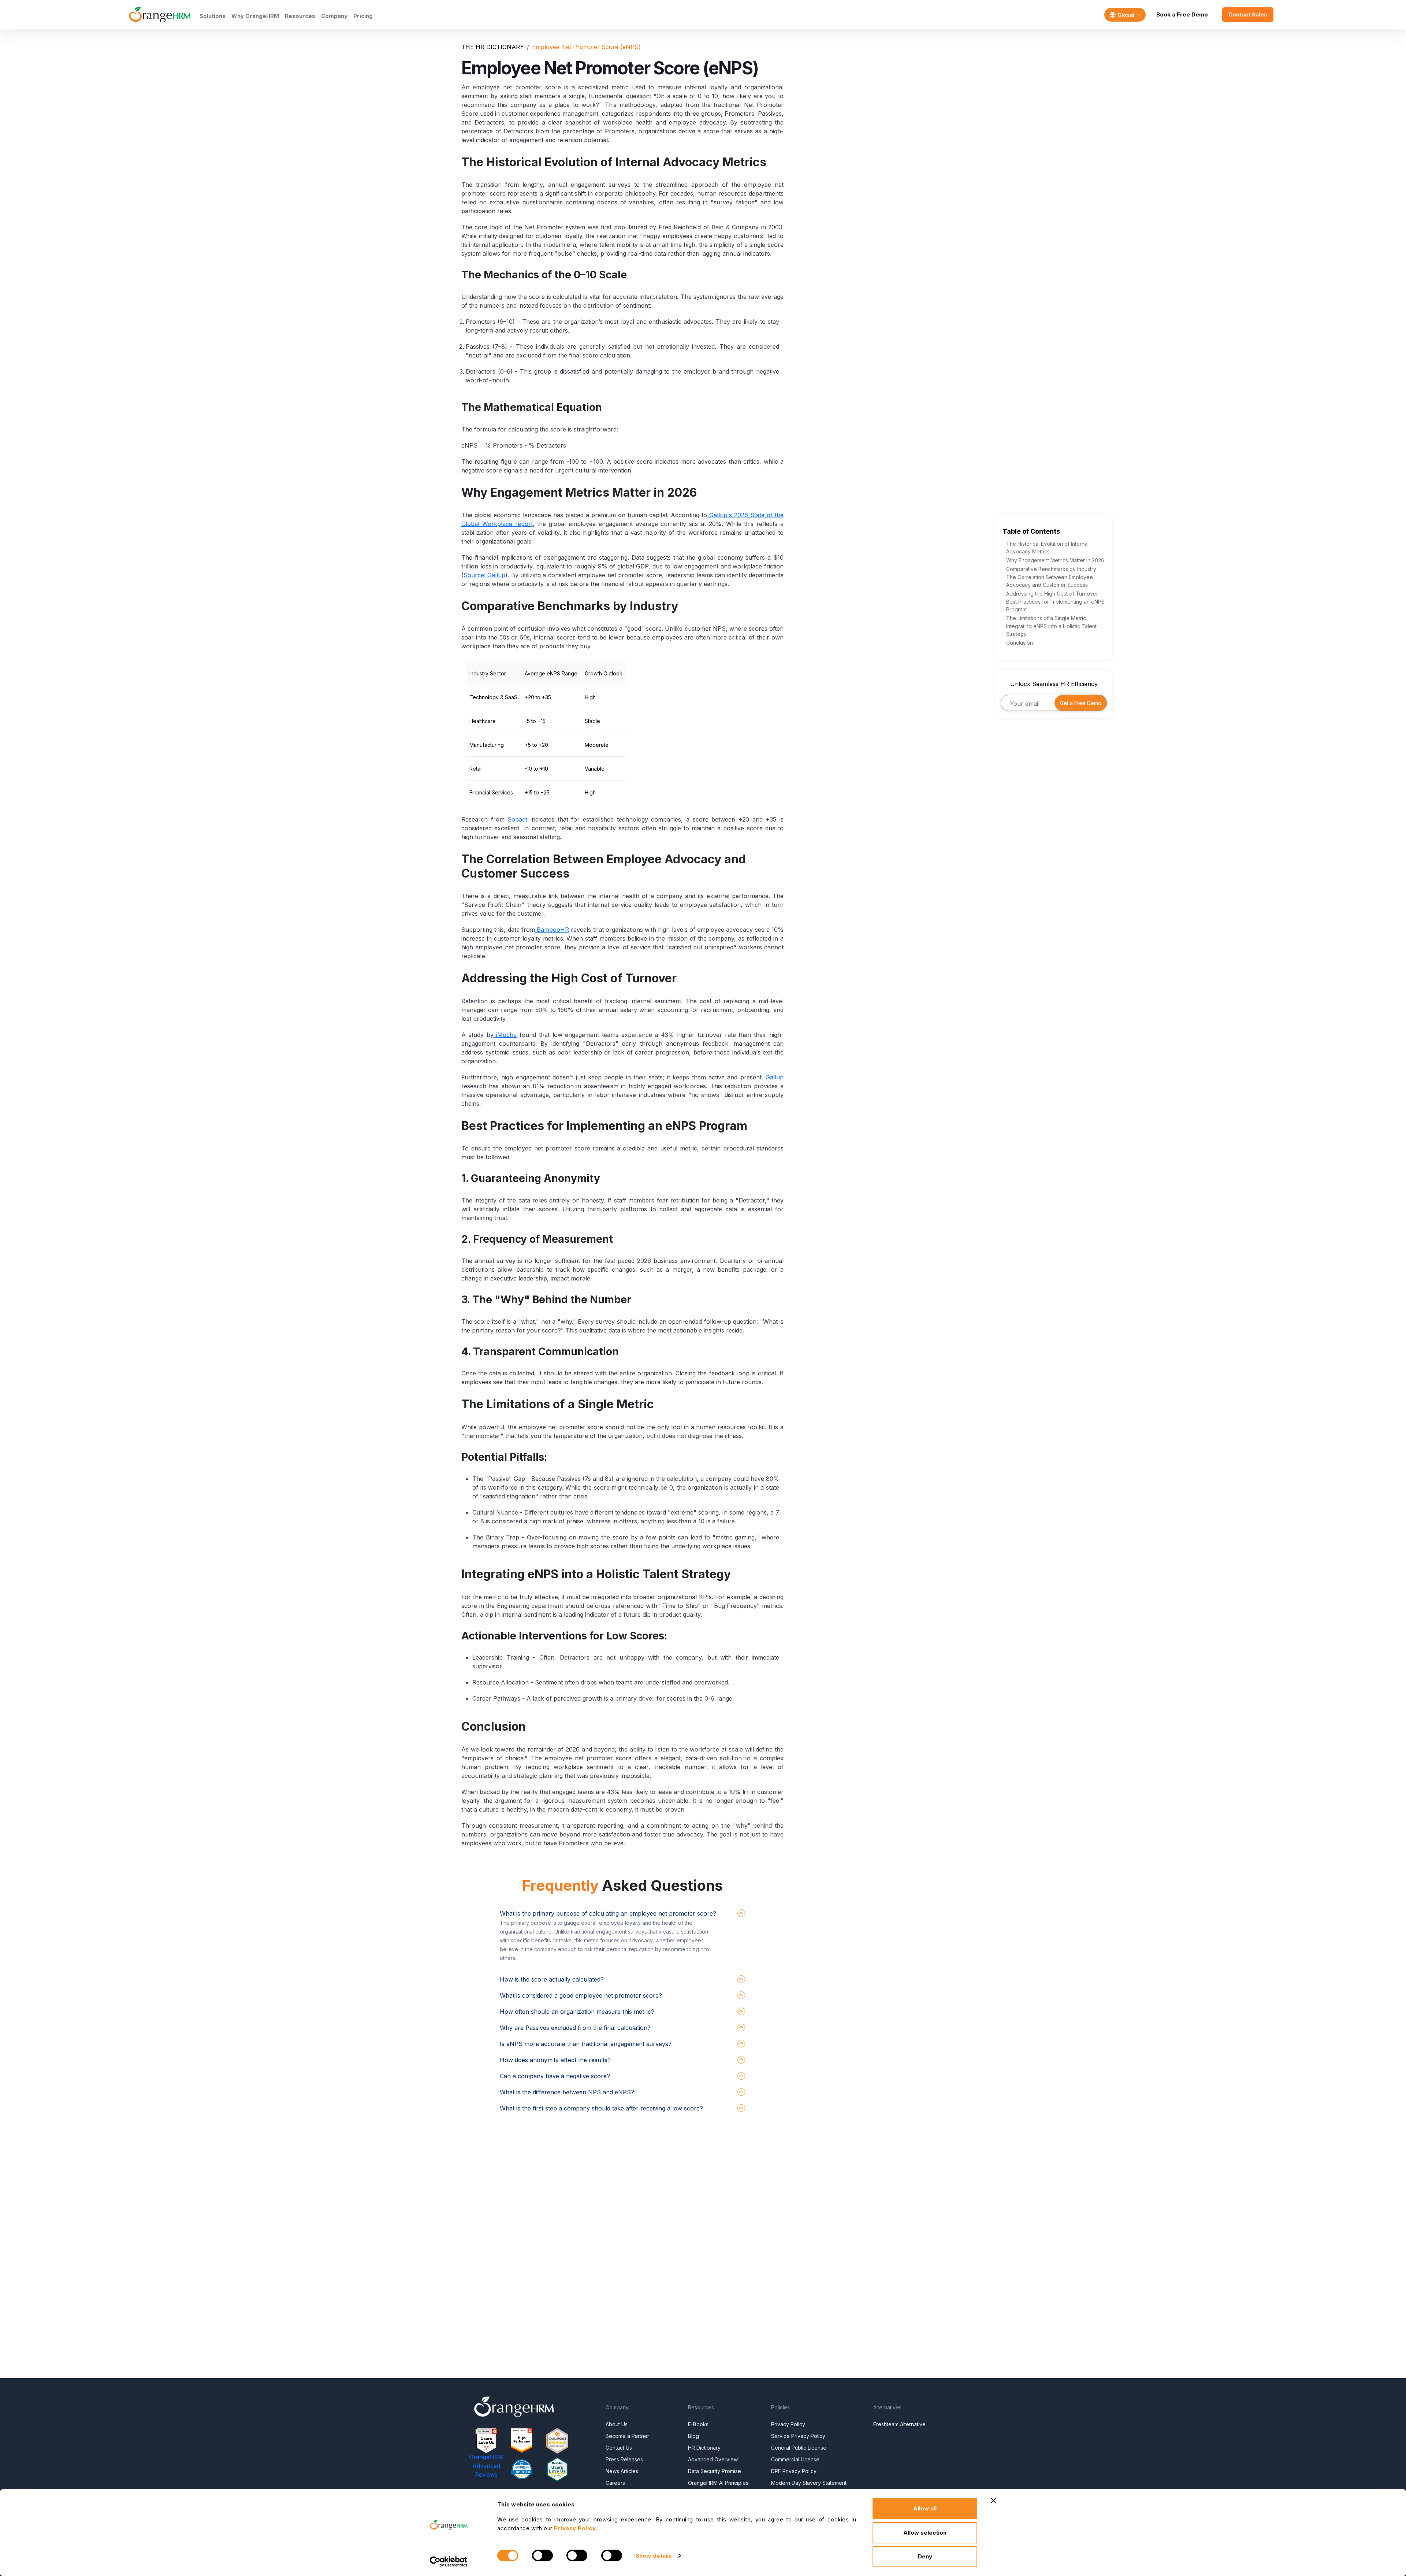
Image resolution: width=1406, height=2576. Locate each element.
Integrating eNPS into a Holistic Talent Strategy (1051, 630)
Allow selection (925, 2533)
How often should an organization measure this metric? (577, 2012)
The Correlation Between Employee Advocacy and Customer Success (1050, 581)
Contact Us (619, 2448)
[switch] (542, 2555)
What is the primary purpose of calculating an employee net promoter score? (608, 1913)
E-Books (698, 2424)
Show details (654, 2556)
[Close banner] (993, 2501)
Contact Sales (1248, 14)
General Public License (799, 2448)
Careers (615, 2483)
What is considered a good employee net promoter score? (581, 1995)
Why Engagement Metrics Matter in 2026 (1055, 560)
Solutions (213, 16)
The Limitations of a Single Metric (1046, 618)
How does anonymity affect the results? (555, 2060)
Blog (693, 2436)
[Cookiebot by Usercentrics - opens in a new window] (449, 2562)
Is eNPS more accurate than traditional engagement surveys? (586, 2044)
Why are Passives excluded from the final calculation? (575, 2028)
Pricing (363, 16)
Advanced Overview (713, 2459)
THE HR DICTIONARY (493, 47)
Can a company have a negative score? (555, 2076)
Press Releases (624, 2459)
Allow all (925, 2508)
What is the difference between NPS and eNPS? (567, 2092)
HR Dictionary (704, 2448)
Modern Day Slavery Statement (809, 2483)
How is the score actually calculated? (552, 1979)
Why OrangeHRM (255, 16)
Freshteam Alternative (899, 2424)
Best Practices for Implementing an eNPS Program (1055, 605)
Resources (300, 16)
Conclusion (1020, 643)
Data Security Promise (715, 2471)
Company (334, 16)
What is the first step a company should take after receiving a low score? (601, 2108)
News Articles (622, 2471)
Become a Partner (627, 2436)
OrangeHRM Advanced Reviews (486, 2466)
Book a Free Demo (1182, 14)
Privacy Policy (788, 2424)
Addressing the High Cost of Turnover (1052, 594)
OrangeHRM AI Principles (718, 2483)
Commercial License (795, 2459)
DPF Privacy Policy (794, 2471)
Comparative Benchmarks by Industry (1051, 569)
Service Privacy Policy (798, 2436)
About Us (617, 2424)
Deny (925, 2556)
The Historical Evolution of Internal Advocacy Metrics (1047, 548)
